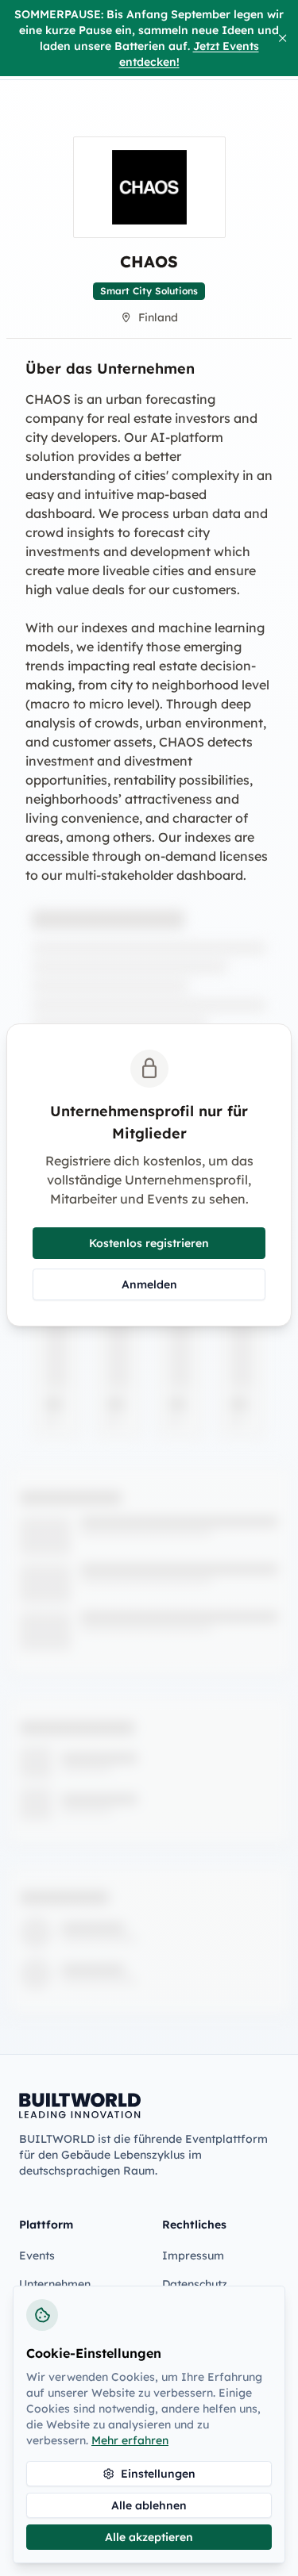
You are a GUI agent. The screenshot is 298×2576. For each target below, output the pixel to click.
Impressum (193, 2255)
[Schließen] (283, 38)
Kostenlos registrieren (149, 1243)
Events (37, 2255)
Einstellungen (158, 2474)
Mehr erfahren (130, 2440)
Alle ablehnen (149, 2505)
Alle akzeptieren (149, 2537)
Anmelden (149, 1284)
